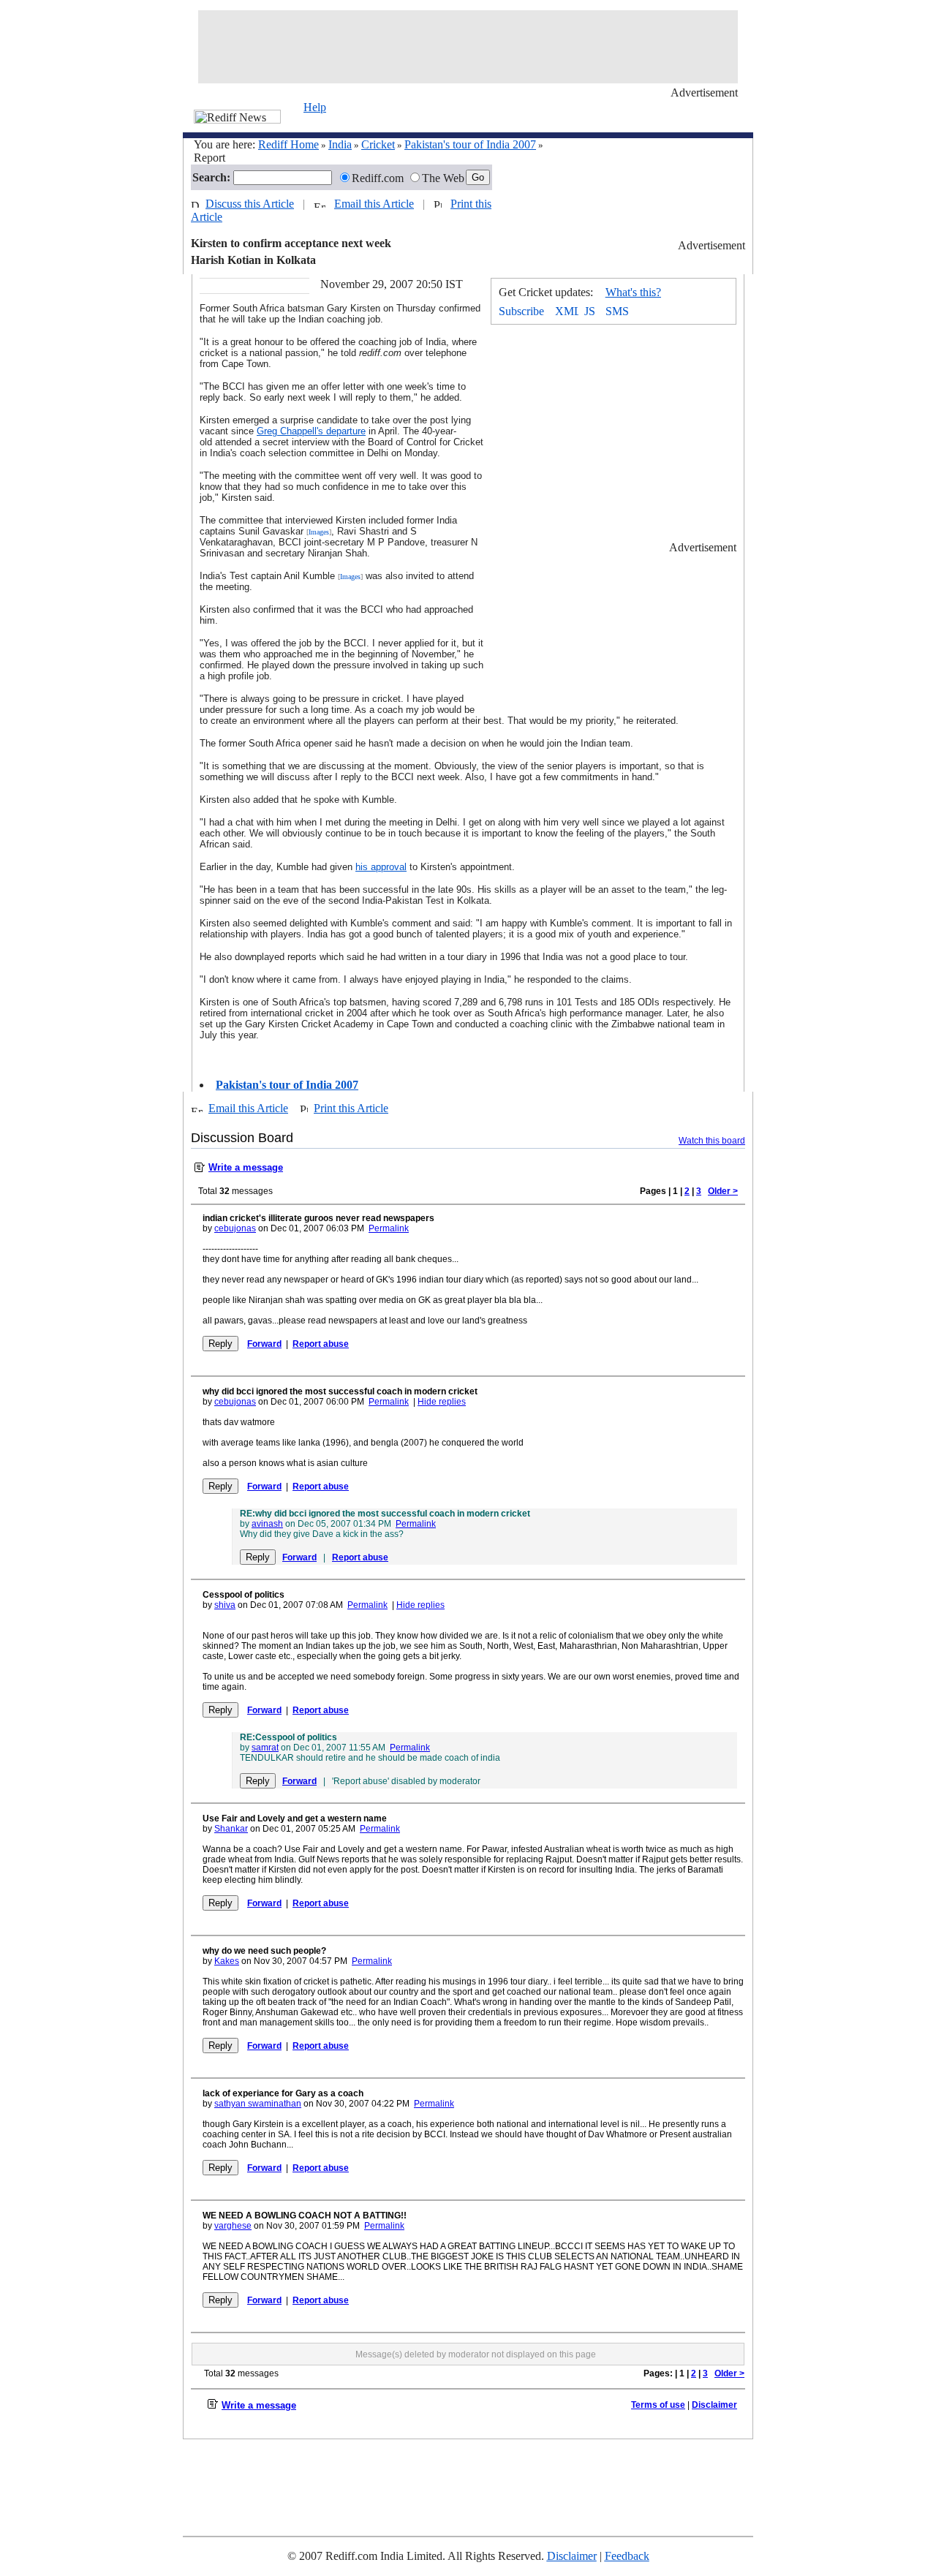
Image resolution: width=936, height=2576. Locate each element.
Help (315, 107)
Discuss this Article (250, 204)
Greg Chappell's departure (311, 431)
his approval (381, 867)
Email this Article (374, 204)
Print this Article (351, 1108)
